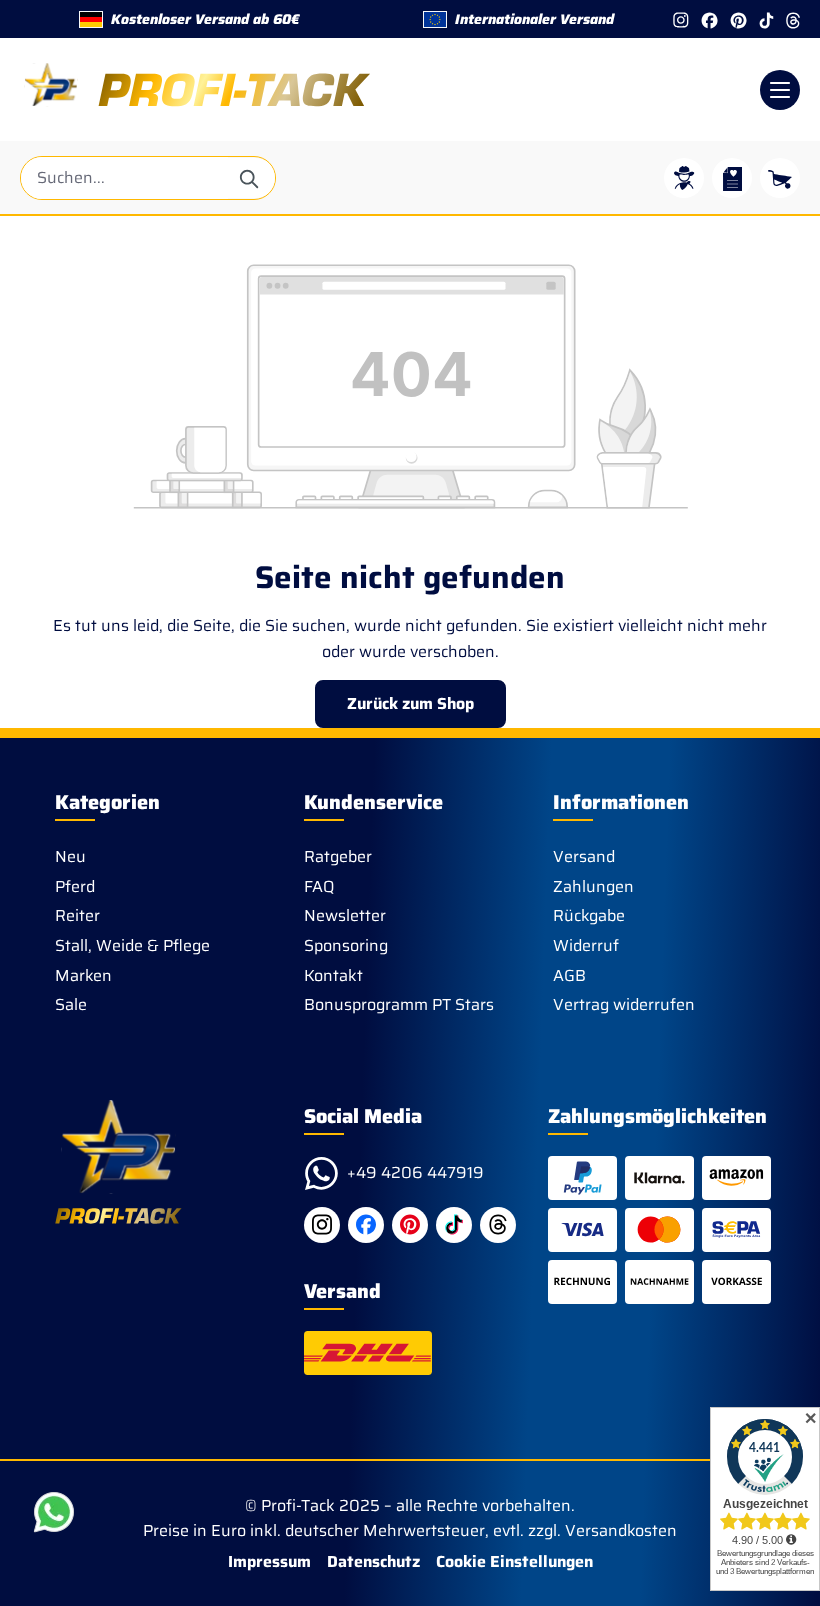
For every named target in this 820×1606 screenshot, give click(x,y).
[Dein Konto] (684, 178)
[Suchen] (251, 178)
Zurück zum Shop (410, 703)
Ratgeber (338, 856)
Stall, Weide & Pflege (132, 945)
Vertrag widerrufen (624, 1004)
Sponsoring (346, 945)
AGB (569, 975)
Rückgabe (589, 915)
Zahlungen (593, 886)
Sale (71, 1004)
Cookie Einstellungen (514, 1561)
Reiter (77, 915)
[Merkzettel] (732, 178)
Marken (83, 975)
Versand (584, 856)
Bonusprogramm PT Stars (399, 1004)
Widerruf (586, 945)
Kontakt (333, 975)
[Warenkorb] (780, 178)
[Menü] (780, 90)
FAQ (319, 886)
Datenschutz (373, 1561)
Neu (70, 856)
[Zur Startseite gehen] (195, 89)
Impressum (269, 1561)
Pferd (75, 886)
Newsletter (345, 915)
